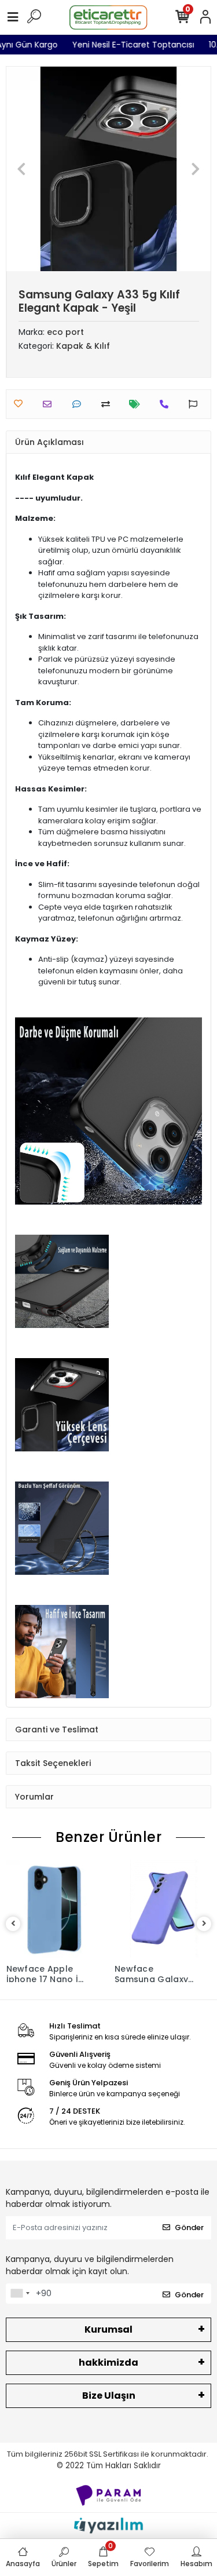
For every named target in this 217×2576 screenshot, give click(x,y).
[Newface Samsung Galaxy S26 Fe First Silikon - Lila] (163, 1909)
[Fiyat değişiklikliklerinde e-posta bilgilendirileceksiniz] (137, 404)
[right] (204, 1924)
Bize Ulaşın (109, 2396)
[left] (13, 1924)
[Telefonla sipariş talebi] (167, 404)
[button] (22, 169)
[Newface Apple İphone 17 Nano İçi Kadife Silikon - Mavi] (55, 1909)
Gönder (189, 2227)
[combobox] (20, 2294)
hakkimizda (108, 2362)
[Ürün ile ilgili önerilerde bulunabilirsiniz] (196, 404)
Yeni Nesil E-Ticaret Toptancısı (145, 45)
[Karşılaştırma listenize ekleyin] (108, 404)
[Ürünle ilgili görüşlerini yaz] (80, 404)
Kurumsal (108, 2329)
